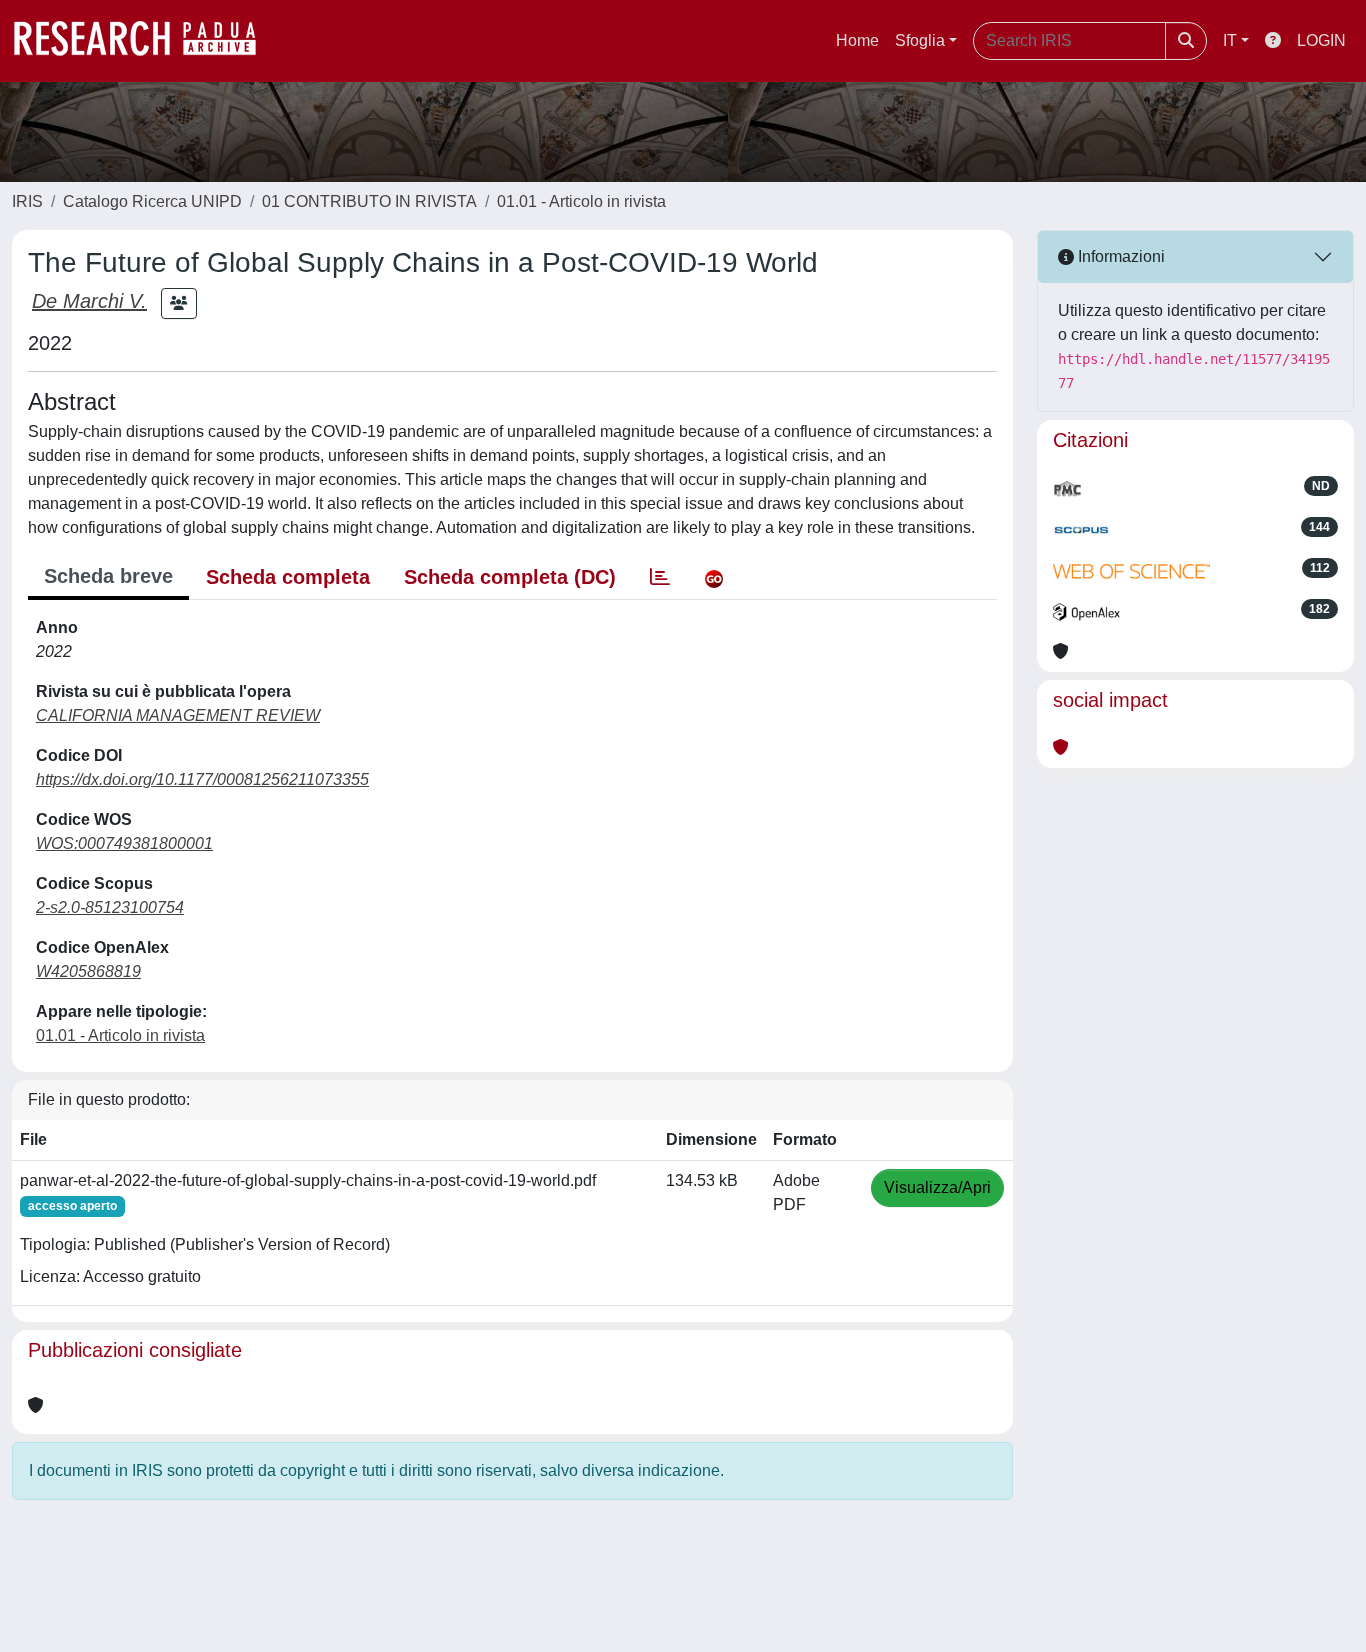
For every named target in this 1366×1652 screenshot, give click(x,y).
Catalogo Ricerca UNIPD (152, 201)
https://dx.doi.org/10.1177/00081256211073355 (202, 779)
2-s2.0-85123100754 (110, 907)
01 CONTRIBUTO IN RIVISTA (369, 201)
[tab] (660, 577)
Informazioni (1119, 256)
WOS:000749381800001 (124, 843)
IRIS (27, 201)
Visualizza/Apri (937, 1187)
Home (857, 40)
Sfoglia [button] (920, 40)
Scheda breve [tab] (108, 576)
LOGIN (1321, 40)
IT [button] (1230, 40)
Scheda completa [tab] (288, 577)
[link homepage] (145, 41)
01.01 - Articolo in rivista (581, 201)
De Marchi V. (89, 301)
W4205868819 (88, 971)
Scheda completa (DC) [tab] (510, 577)
